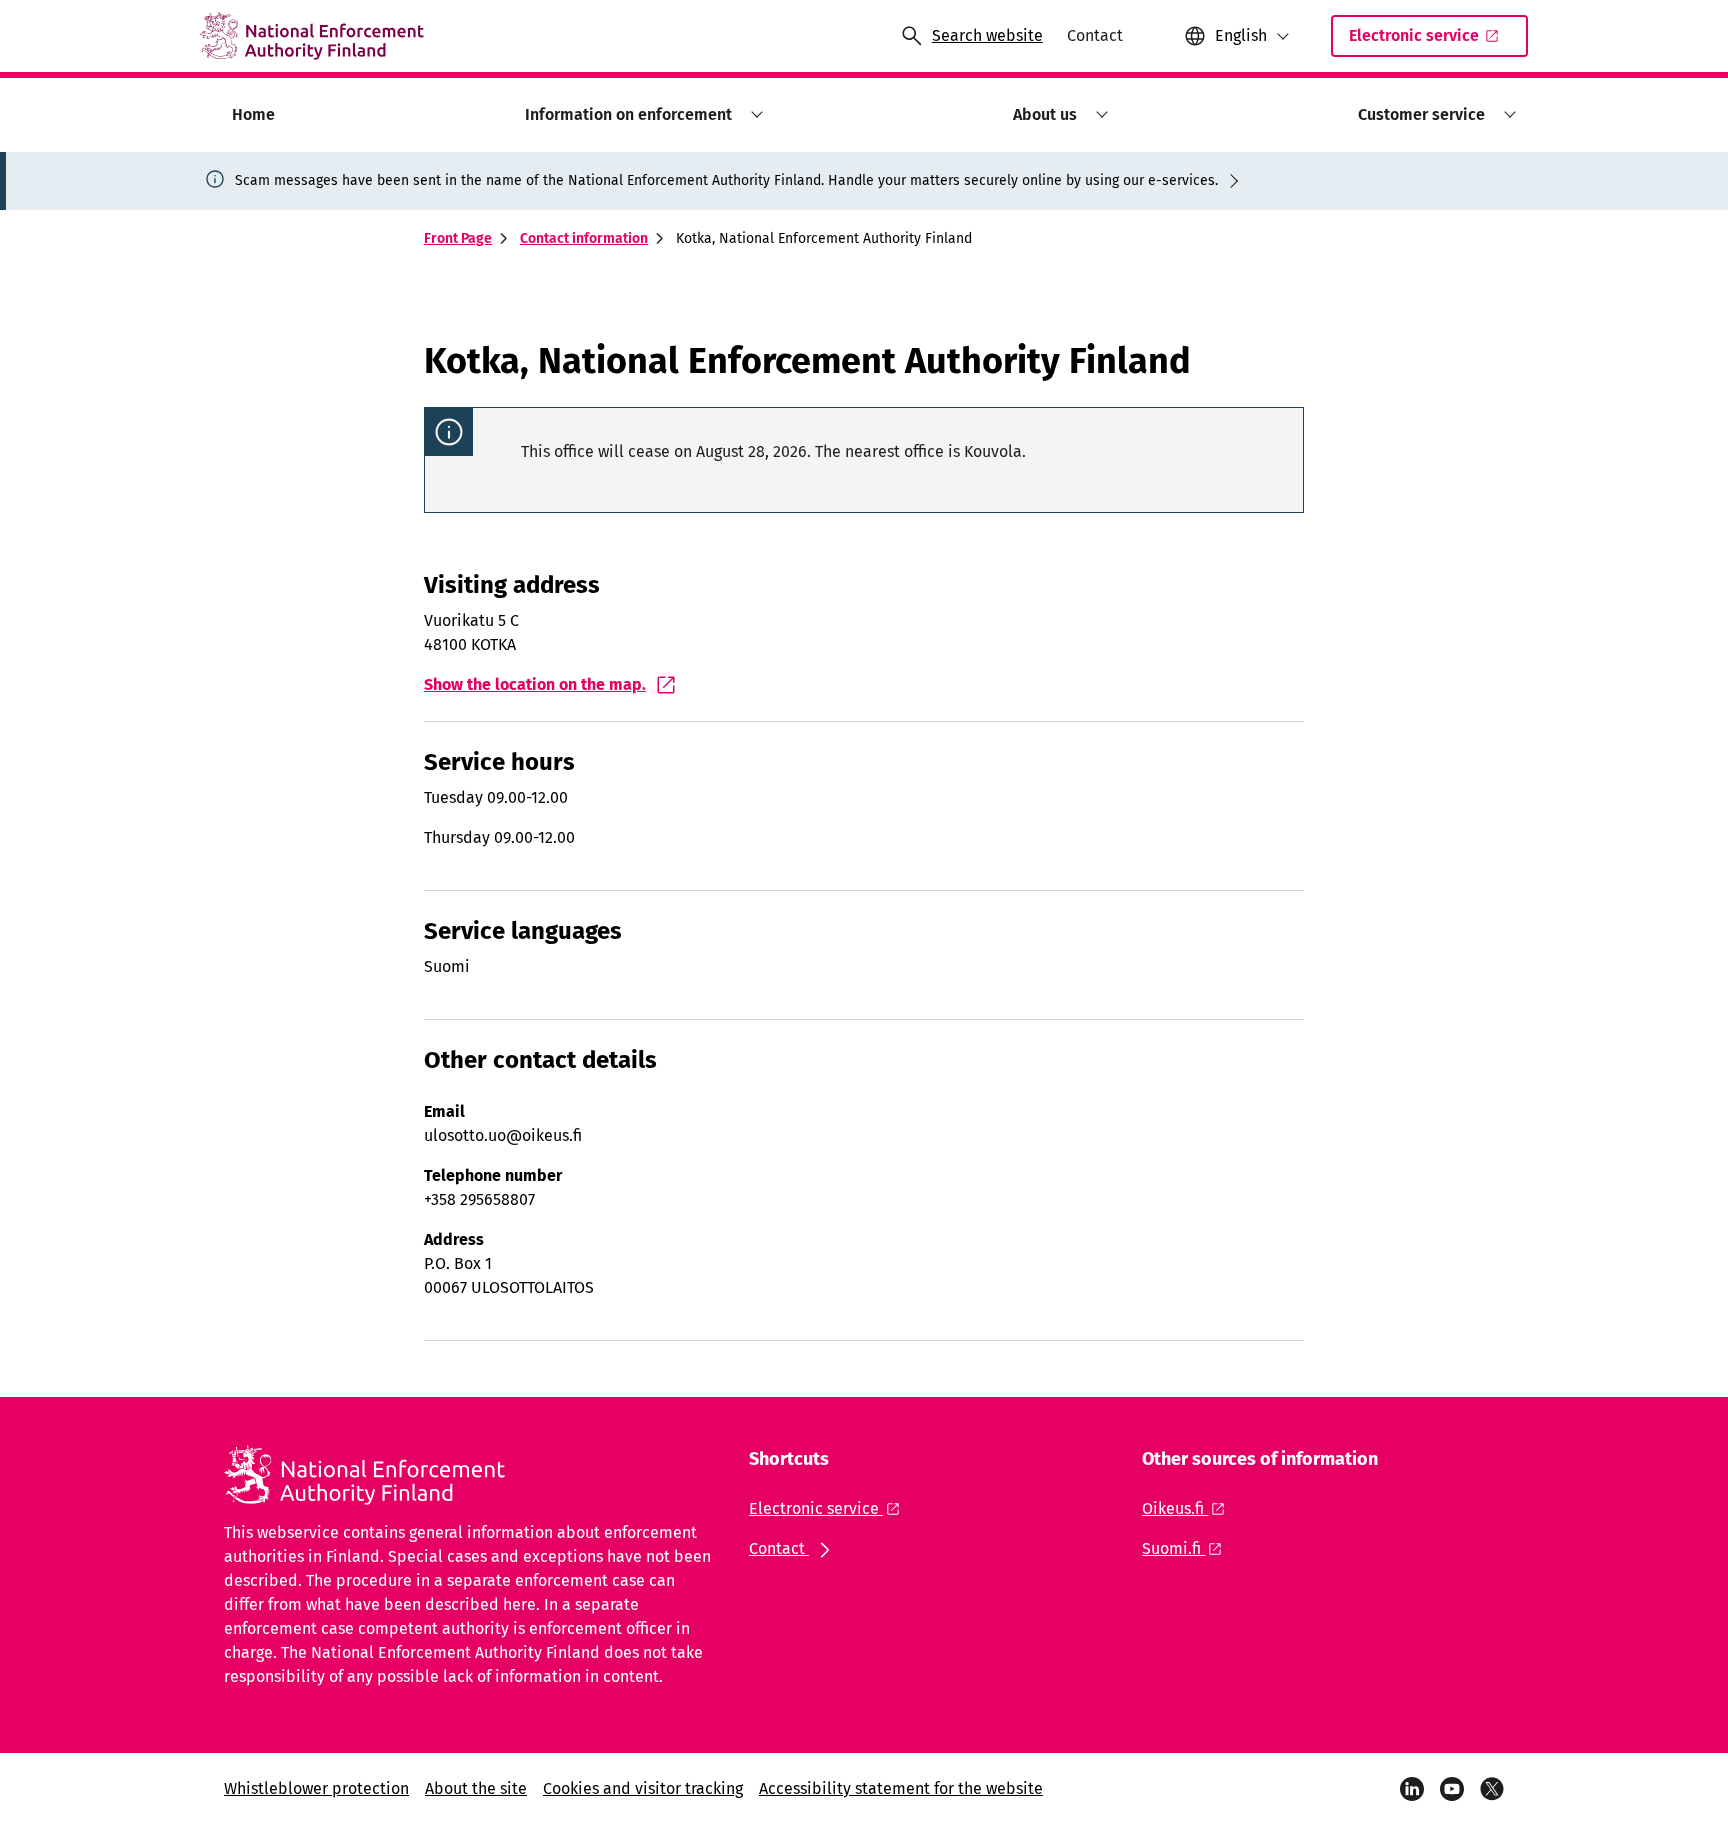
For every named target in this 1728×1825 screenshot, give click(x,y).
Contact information (584, 238)
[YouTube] (1452, 1789)
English (1241, 35)
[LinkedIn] (1412, 1789)
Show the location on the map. (535, 684)
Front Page (458, 238)
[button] (753, 114)
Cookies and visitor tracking (643, 1788)
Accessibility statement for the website (901, 1788)
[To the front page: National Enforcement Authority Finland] (312, 36)
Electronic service (1414, 35)
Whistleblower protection (316, 1788)
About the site (476, 1788)
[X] (1492, 1789)
